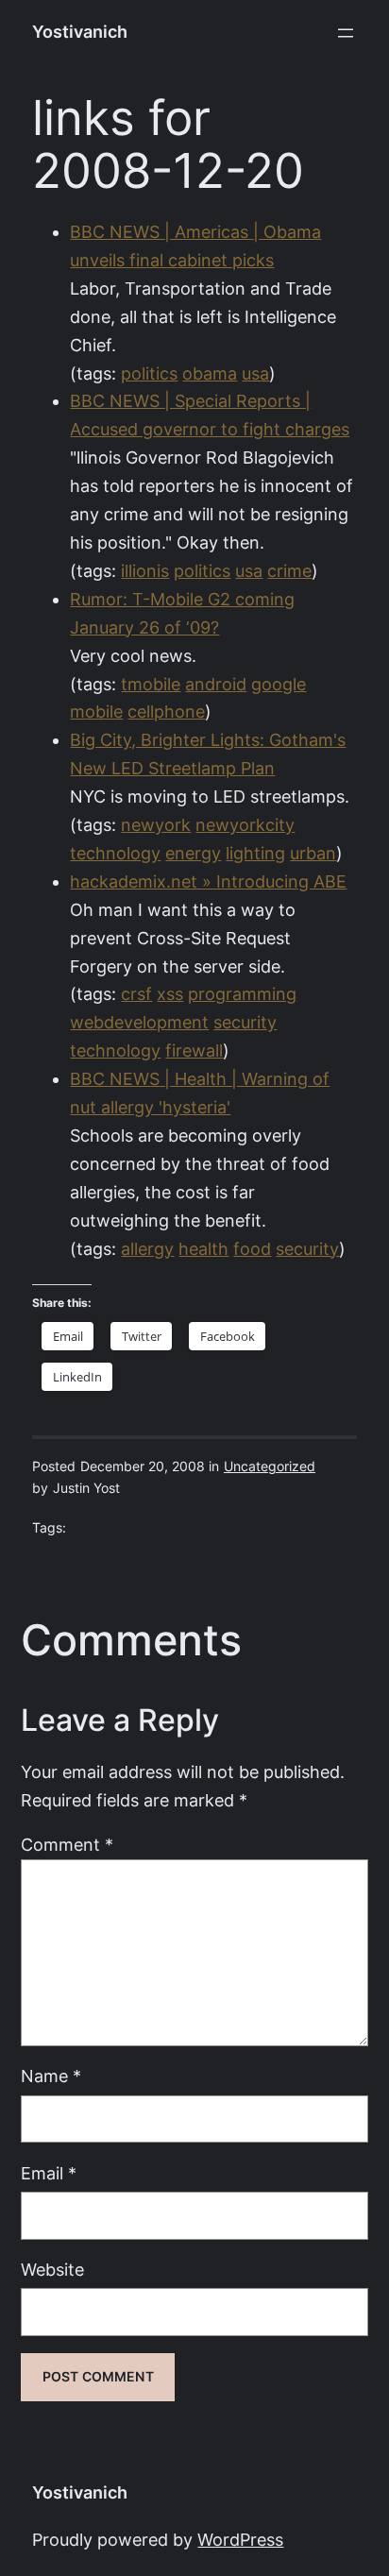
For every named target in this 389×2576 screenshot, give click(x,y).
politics (149, 373)
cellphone (166, 712)
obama (210, 373)
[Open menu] (346, 33)
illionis (145, 571)
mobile (96, 712)
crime (289, 571)
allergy (147, 1249)
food (252, 1249)
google (279, 684)
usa (255, 373)
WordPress (240, 2540)
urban (313, 853)
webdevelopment (139, 1022)
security (245, 1022)
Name (51, 2076)
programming (242, 994)
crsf (136, 994)
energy (193, 853)
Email (49, 2173)
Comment (67, 1845)
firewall (194, 1051)
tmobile (151, 684)
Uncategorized (270, 1466)
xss (170, 994)
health (203, 1249)
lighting (255, 853)
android (216, 684)
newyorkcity (245, 825)
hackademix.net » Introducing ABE (208, 881)
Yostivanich (80, 32)
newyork (156, 825)
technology (115, 853)
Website (52, 2270)
